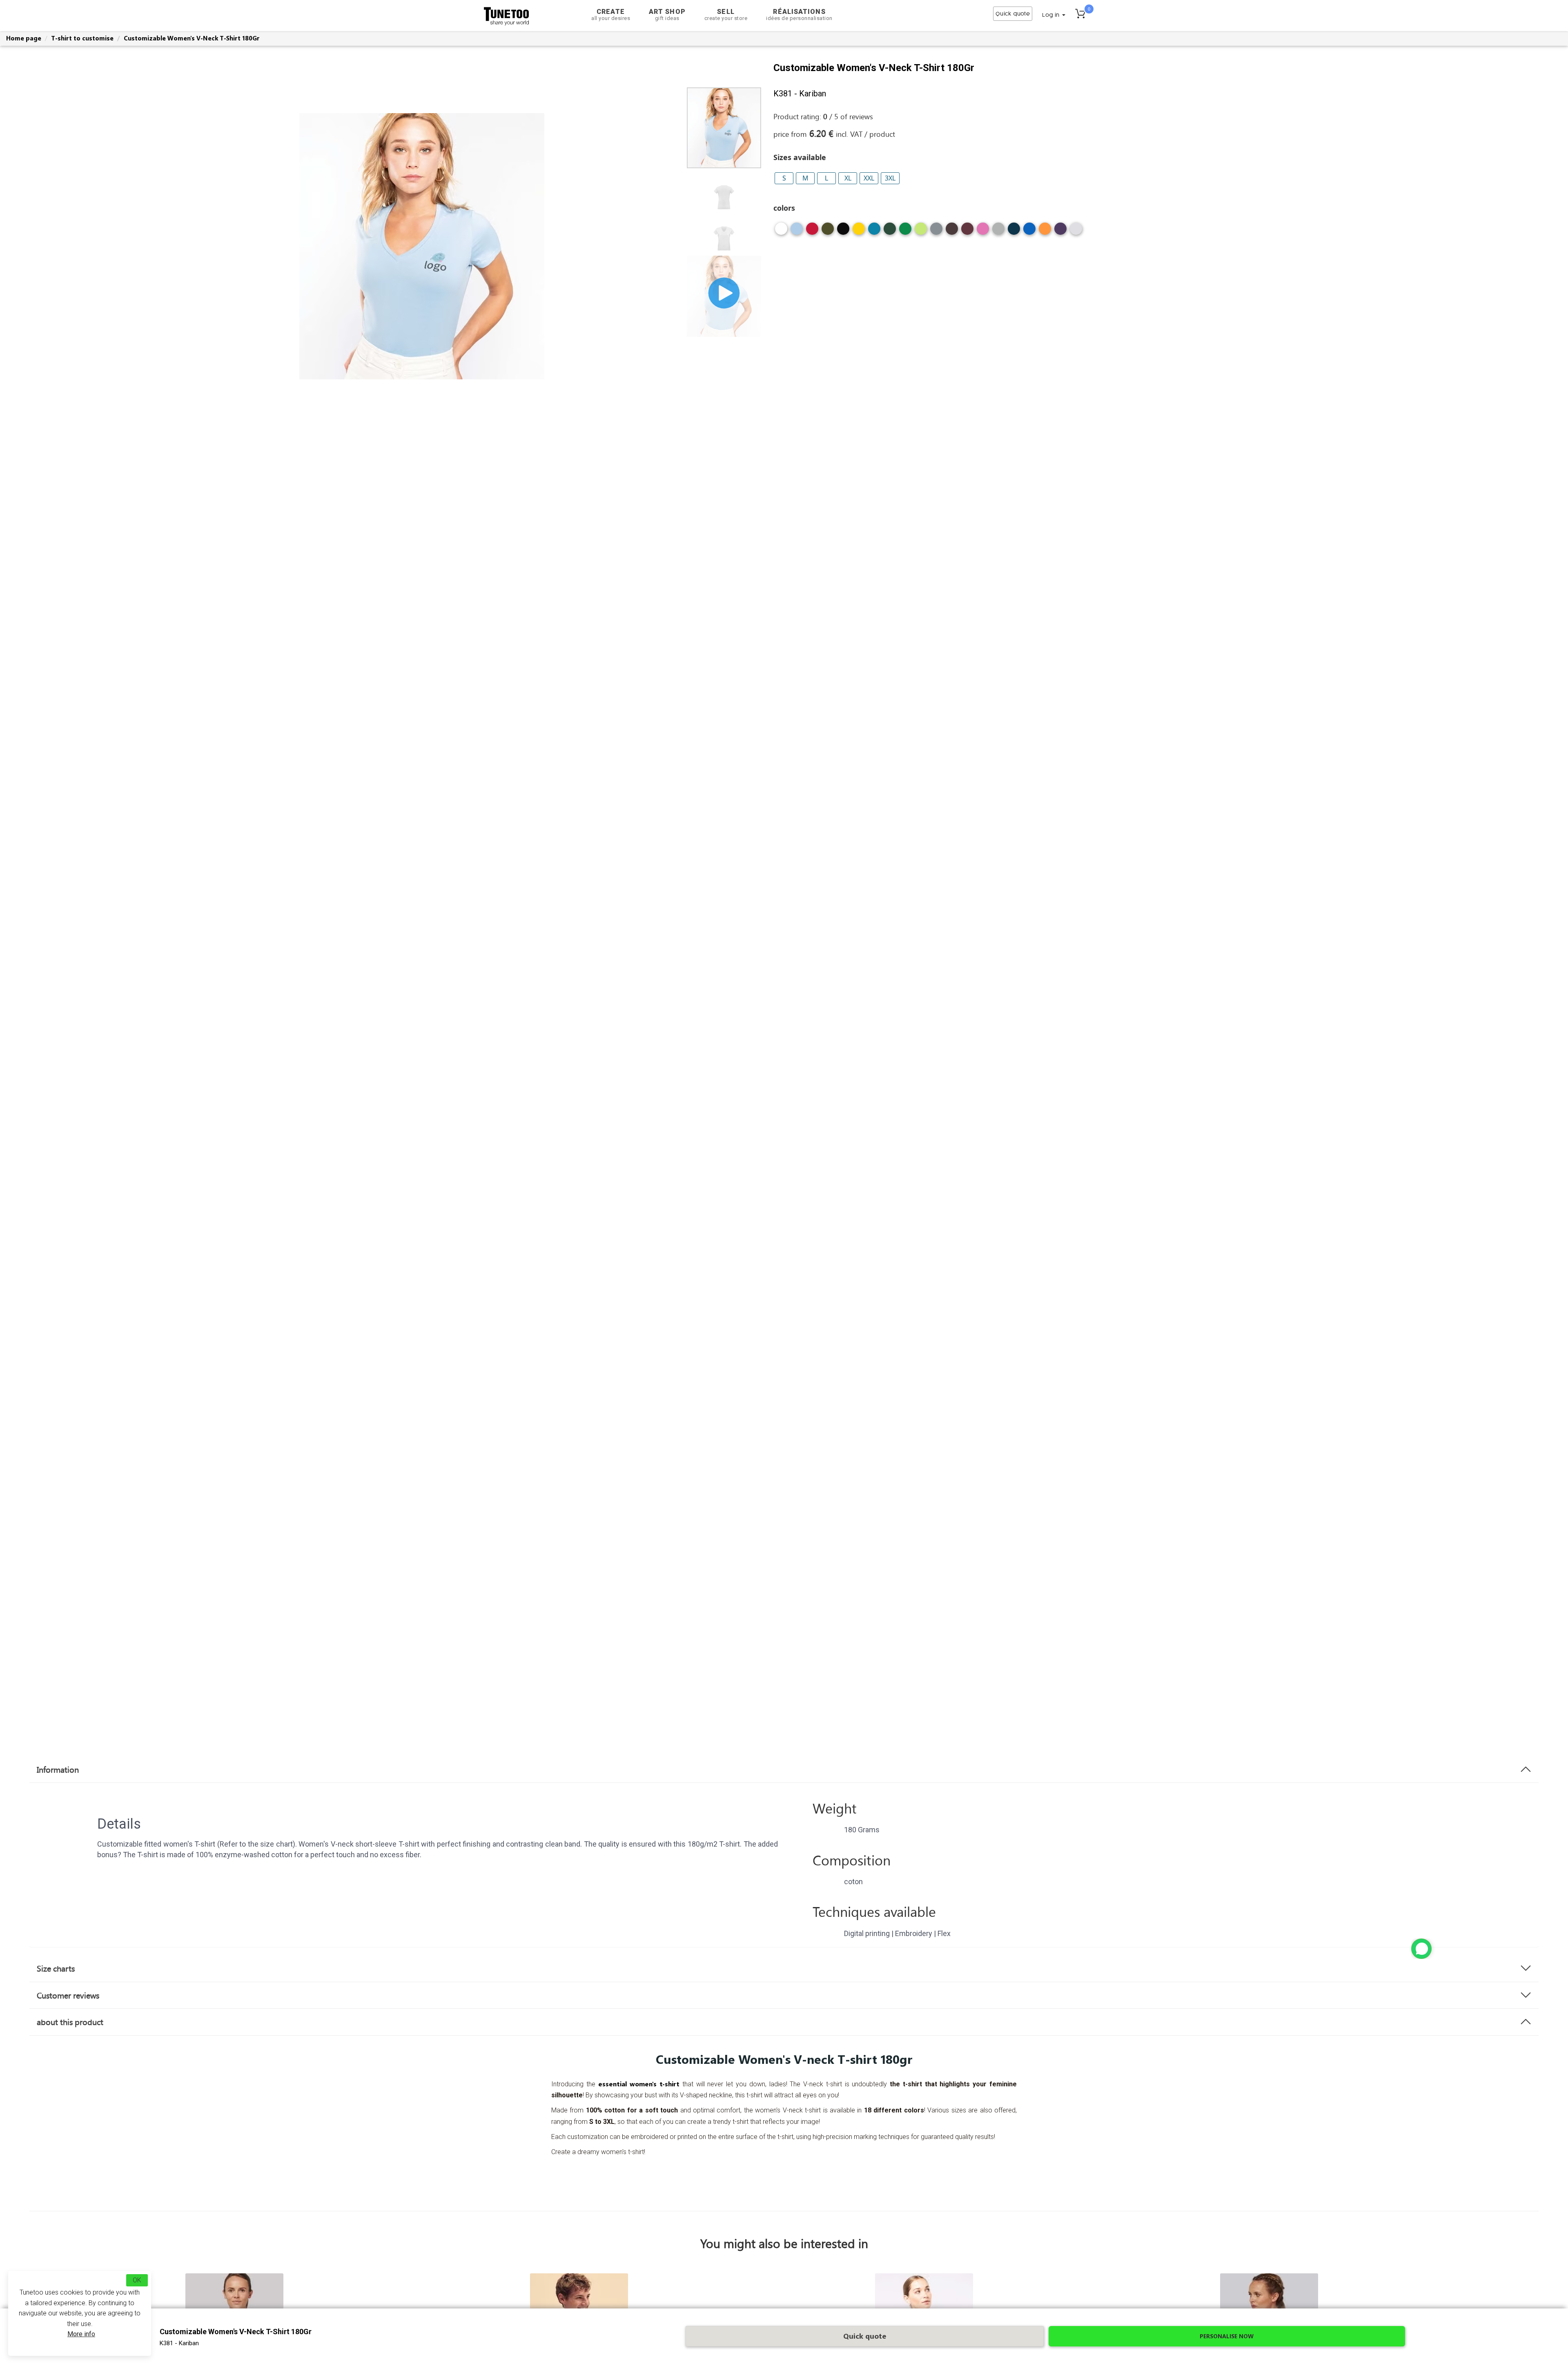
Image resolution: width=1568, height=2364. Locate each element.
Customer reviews (68, 1995)
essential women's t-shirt (639, 2084)
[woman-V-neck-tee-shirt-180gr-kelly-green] (905, 232)
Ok (137, 2280)
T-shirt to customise (82, 38)
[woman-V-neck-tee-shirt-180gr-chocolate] (952, 232)
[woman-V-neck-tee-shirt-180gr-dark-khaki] (828, 232)
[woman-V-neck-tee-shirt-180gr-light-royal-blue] (1029, 232)
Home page (24, 38)
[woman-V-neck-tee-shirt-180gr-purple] (1060, 232)
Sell (726, 14)
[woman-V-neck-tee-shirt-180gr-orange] (1045, 232)
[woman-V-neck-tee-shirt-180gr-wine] (967, 232)
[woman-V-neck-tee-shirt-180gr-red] (812, 232)
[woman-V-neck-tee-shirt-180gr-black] (843, 232)
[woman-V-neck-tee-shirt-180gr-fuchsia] (983, 232)
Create (611, 14)
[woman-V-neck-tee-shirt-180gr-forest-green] (890, 232)
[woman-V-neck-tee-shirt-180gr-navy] (1014, 232)
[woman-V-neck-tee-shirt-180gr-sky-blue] (797, 232)
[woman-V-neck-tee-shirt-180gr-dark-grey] (936, 232)
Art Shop (667, 14)
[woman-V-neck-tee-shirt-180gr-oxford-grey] (998, 232)
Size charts (56, 1968)
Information (58, 1769)
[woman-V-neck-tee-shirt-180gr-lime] (921, 232)
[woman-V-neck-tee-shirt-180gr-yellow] (859, 232)
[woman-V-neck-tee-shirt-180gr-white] (781, 232)
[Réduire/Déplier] (1421, 1949)
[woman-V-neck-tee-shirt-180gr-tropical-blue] (874, 232)
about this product (70, 2022)
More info (81, 2334)
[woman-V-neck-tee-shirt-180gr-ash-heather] (1076, 232)
